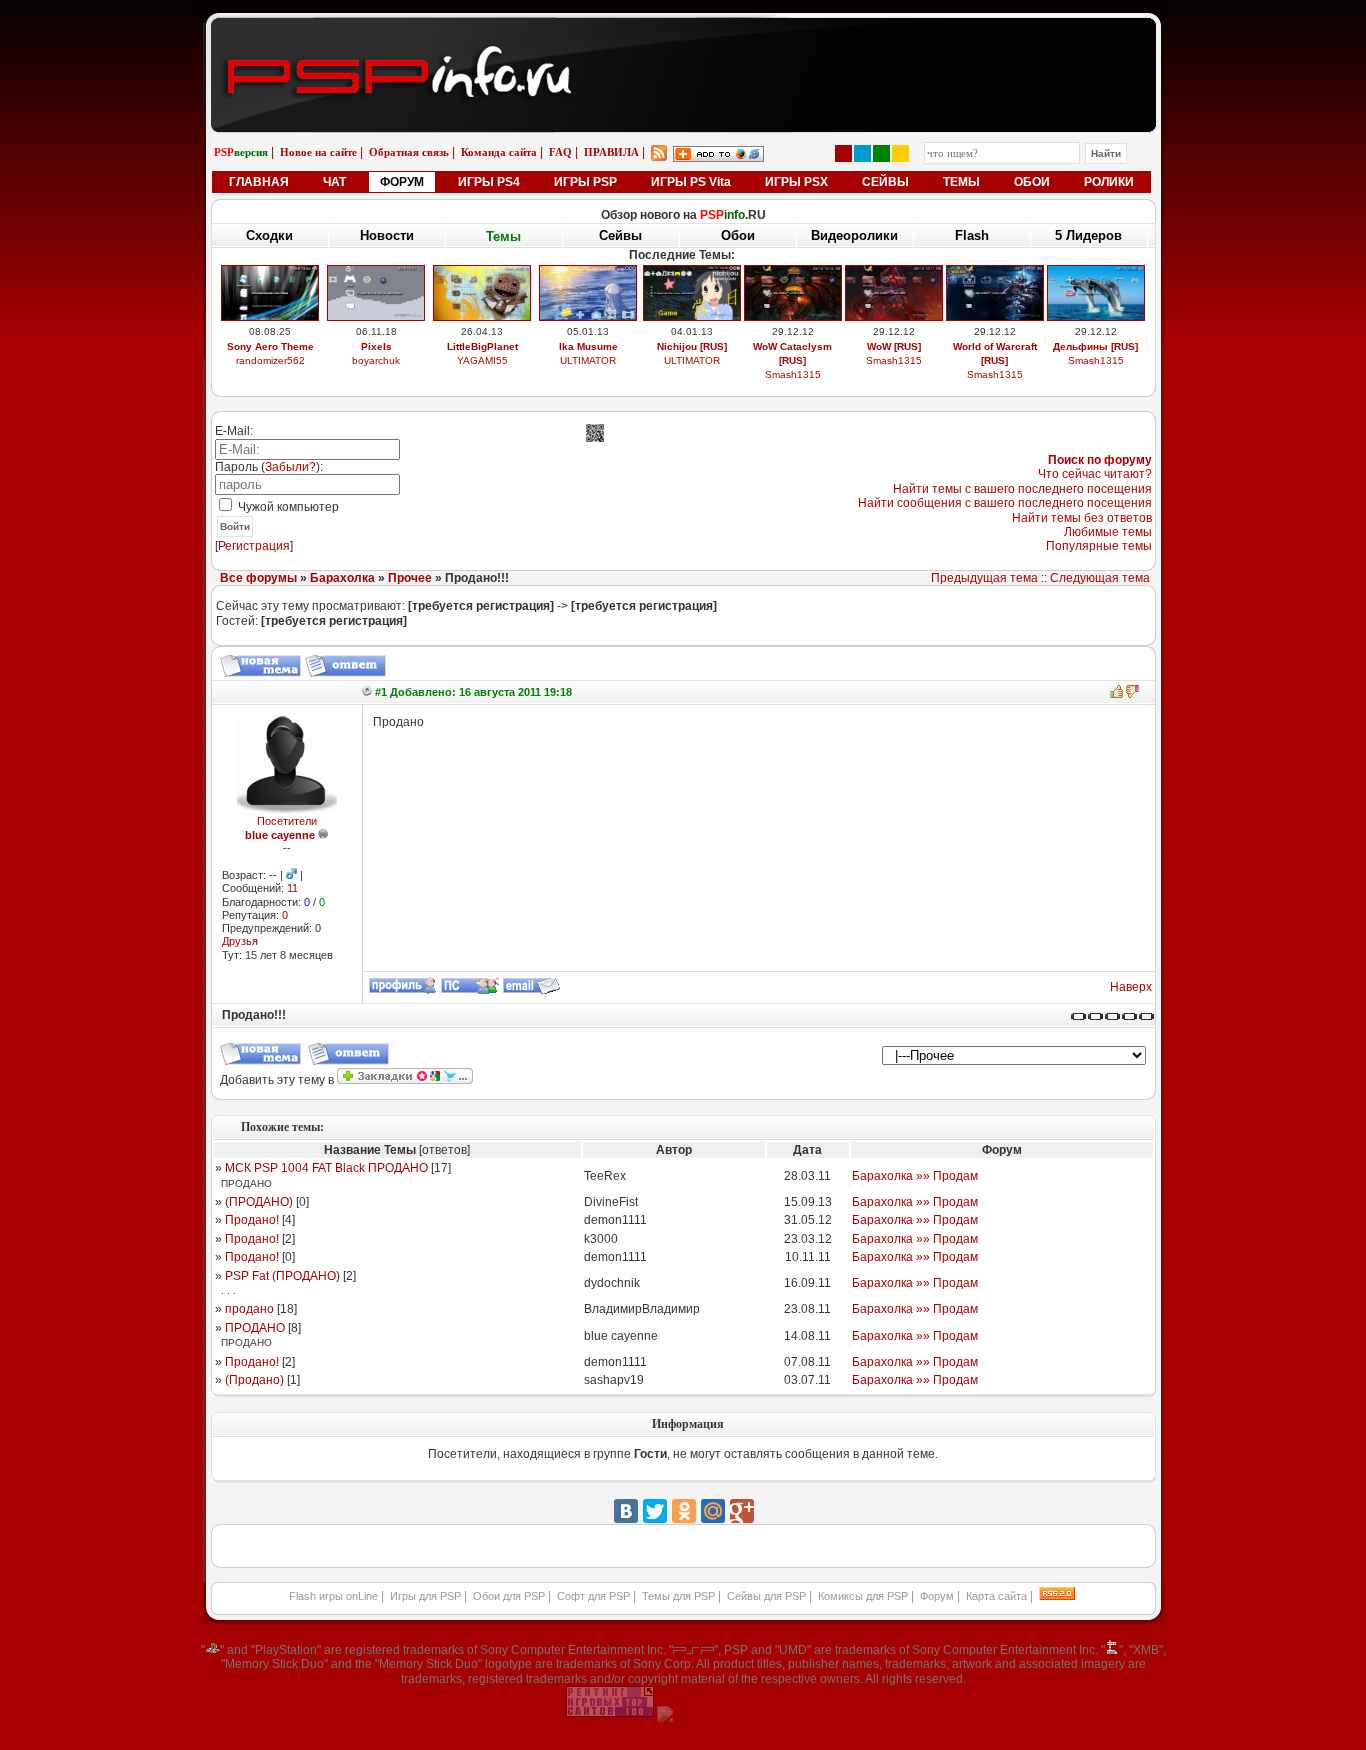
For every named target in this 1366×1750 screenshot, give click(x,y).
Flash (972, 235)
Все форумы (258, 578)
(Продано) (254, 1380)
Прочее (410, 578)
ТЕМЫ (961, 182)
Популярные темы (1099, 546)
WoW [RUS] (894, 346)
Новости (387, 235)
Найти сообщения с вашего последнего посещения (1005, 503)
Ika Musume (588, 346)
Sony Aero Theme (270, 346)
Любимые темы (1108, 532)
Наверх (1131, 987)
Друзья (240, 941)
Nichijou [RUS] (692, 346)
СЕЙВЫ (885, 182)
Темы (503, 236)
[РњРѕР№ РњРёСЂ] (713, 1511)
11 (292, 888)
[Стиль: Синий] (862, 153)
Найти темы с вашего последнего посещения (1022, 489)
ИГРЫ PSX (796, 182)
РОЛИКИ (1109, 182)
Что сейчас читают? (1095, 474)
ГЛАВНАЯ (259, 182)
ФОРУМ (402, 182)
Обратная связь (409, 152)
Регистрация (254, 546)
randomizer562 (270, 360)
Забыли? (290, 467)
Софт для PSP (593, 1596)
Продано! (252, 1220)
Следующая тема (1100, 578)
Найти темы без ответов (1082, 518)
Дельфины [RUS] (1095, 346)
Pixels (376, 346)
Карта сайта (996, 1596)
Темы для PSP (678, 1596)
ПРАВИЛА (611, 152)
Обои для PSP (509, 1596)
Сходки (269, 235)
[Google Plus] (742, 1511)
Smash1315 (793, 374)
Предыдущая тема (984, 578)
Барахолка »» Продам (915, 1176)
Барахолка (342, 578)
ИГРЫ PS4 (489, 182)
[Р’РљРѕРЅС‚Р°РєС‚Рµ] (626, 1511)
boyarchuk (376, 360)
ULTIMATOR (588, 360)
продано (249, 1309)
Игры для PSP (425, 1596)
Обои (738, 235)
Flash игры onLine (333, 1596)
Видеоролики (854, 235)
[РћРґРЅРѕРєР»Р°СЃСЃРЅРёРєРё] (684, 1511)
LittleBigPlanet (482, 346)
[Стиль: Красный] (843, 153)
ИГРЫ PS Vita (691, 182)
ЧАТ (334, 182)
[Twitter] (655, 1511)
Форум (937, 1596)
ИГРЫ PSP (585, 182)
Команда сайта (499, 152)
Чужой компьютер (287, 507)
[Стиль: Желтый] (900, 153)
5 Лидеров (1088, 235)
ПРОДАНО (255, 1328)
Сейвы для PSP (766, 1596)
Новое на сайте (318, 152)
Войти (235, 526)
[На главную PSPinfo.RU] (683, 33)
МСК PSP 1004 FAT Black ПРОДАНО (326, 1168)
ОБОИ (1032, 182)
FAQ (560, 152)
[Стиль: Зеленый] (881, 153)
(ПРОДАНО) (259, 1202)
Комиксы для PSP (863, 1596)
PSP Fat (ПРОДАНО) (282, 1276)
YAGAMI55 (482, 360)
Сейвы (620, 235)
